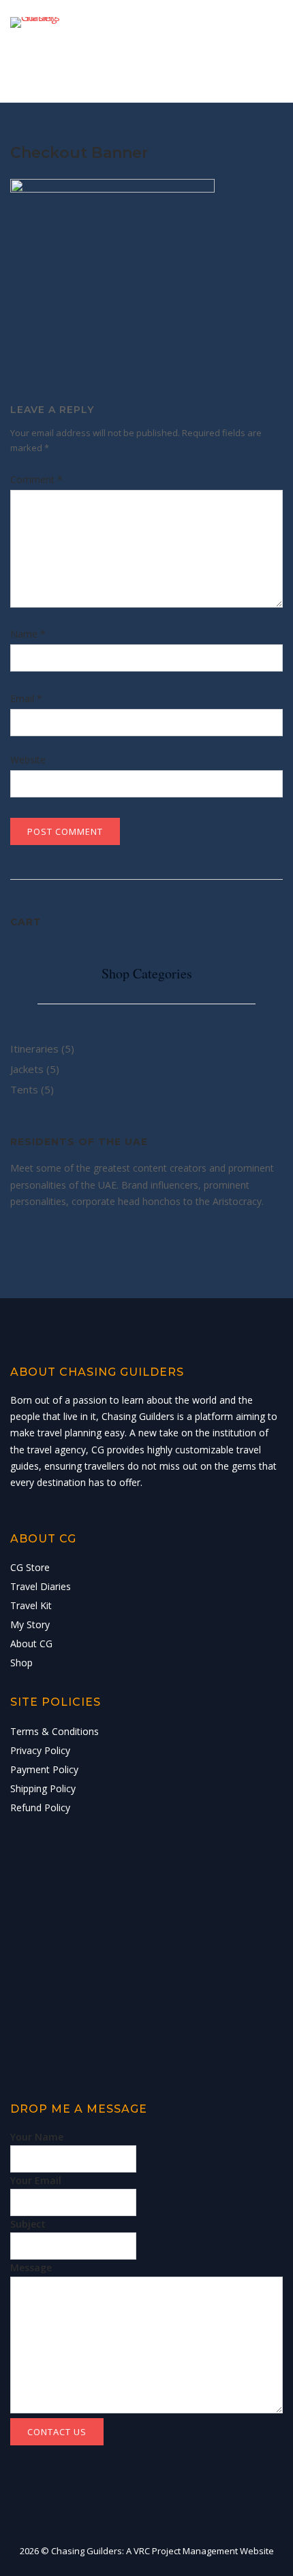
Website (28, 760)
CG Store (30, 1567)
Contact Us (57, 2432)
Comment (36, 479)
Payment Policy (44, 1769)
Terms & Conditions (55, 1731)
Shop (21, 1663)
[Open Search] (238, 55)
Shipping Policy (43, 1788)
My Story (30, 1624)
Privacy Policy (40, 1750)
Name (28, 634)
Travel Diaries (41, 1586)
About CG (31, 1644)
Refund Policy (40, 1807)
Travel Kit (31, 1605)
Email (26, 698)
